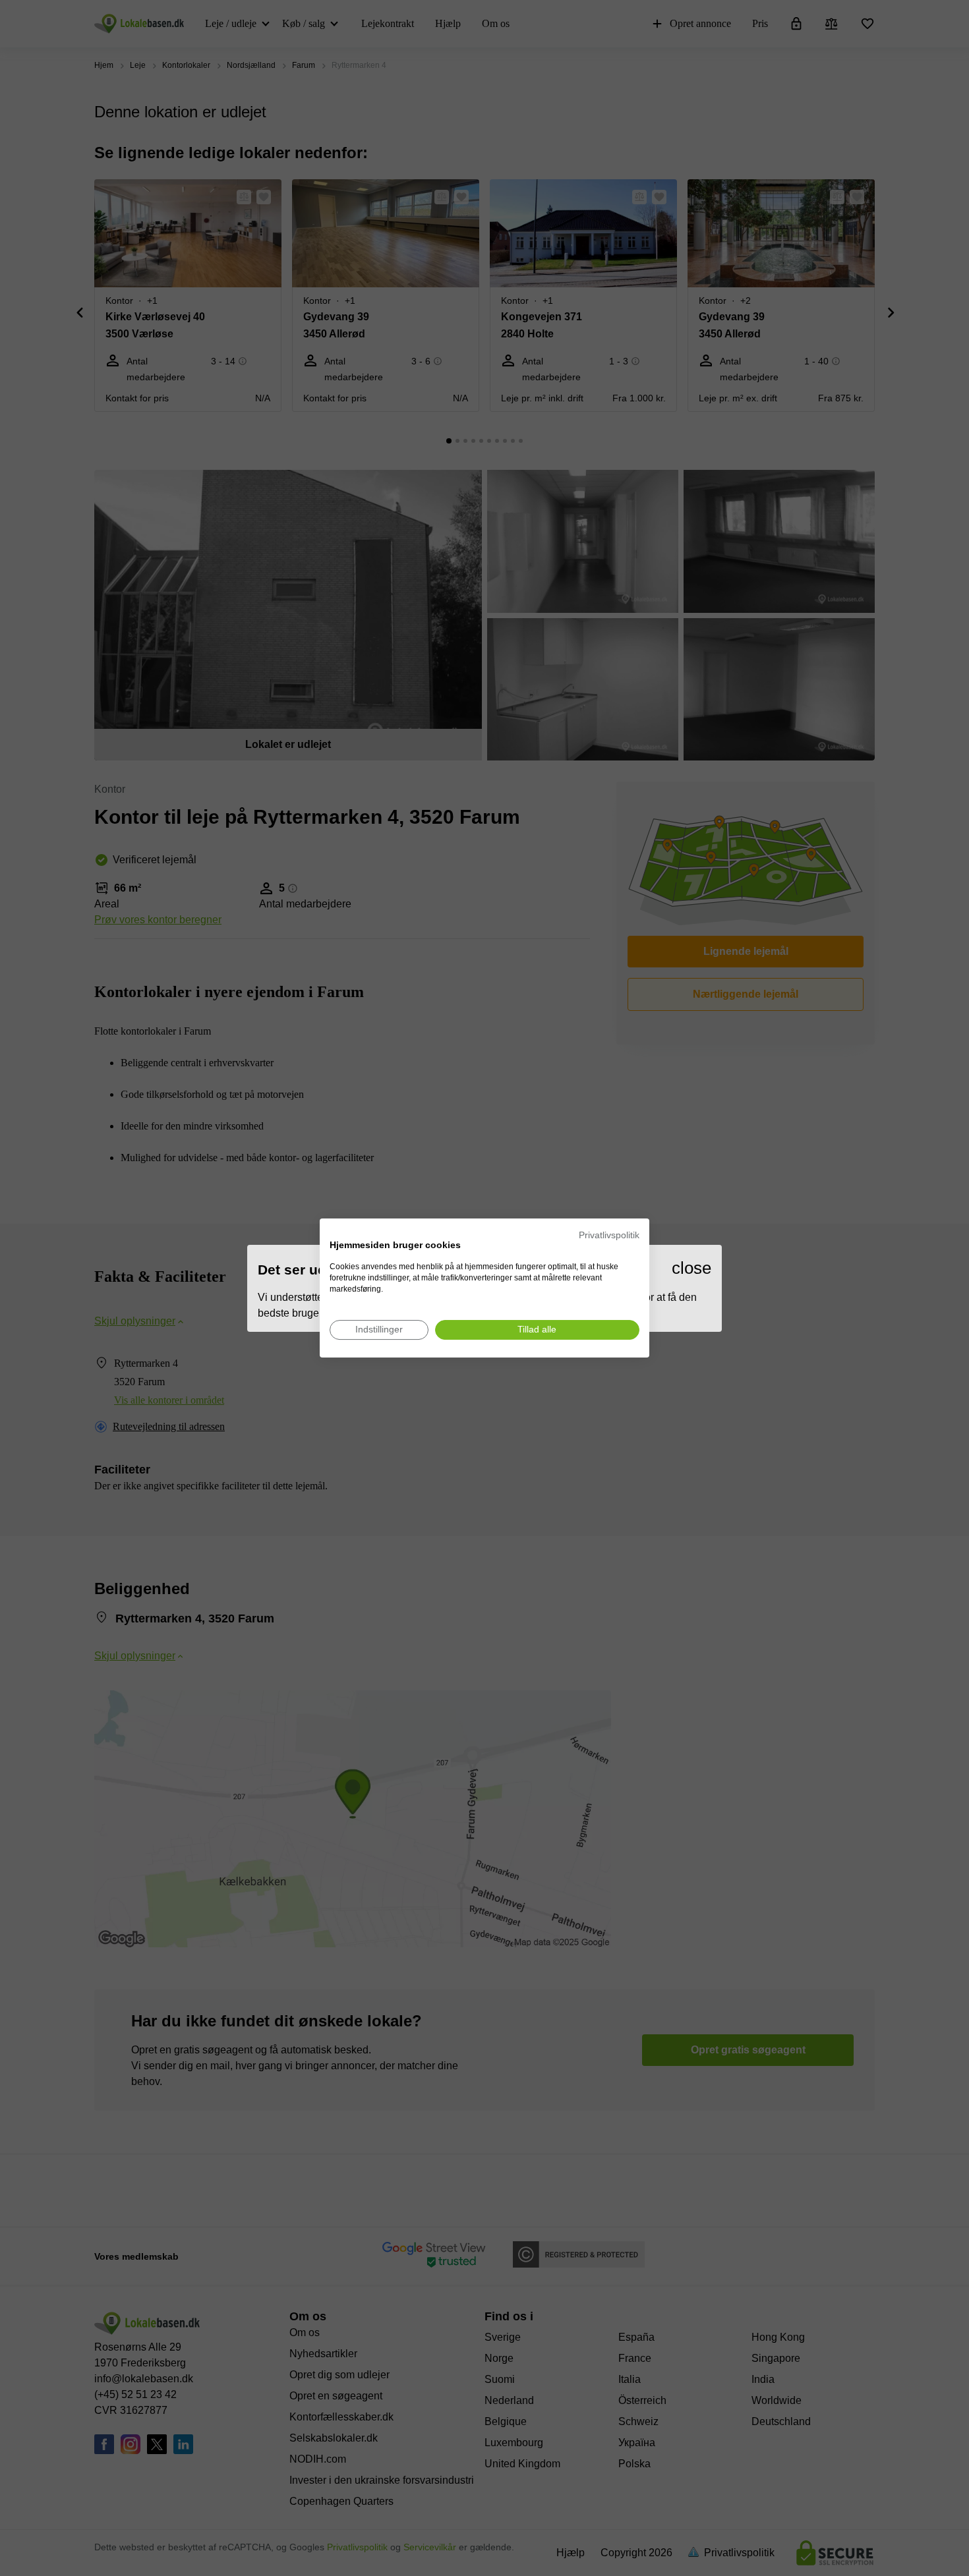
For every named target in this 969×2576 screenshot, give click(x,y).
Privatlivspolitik (609, 1235)
